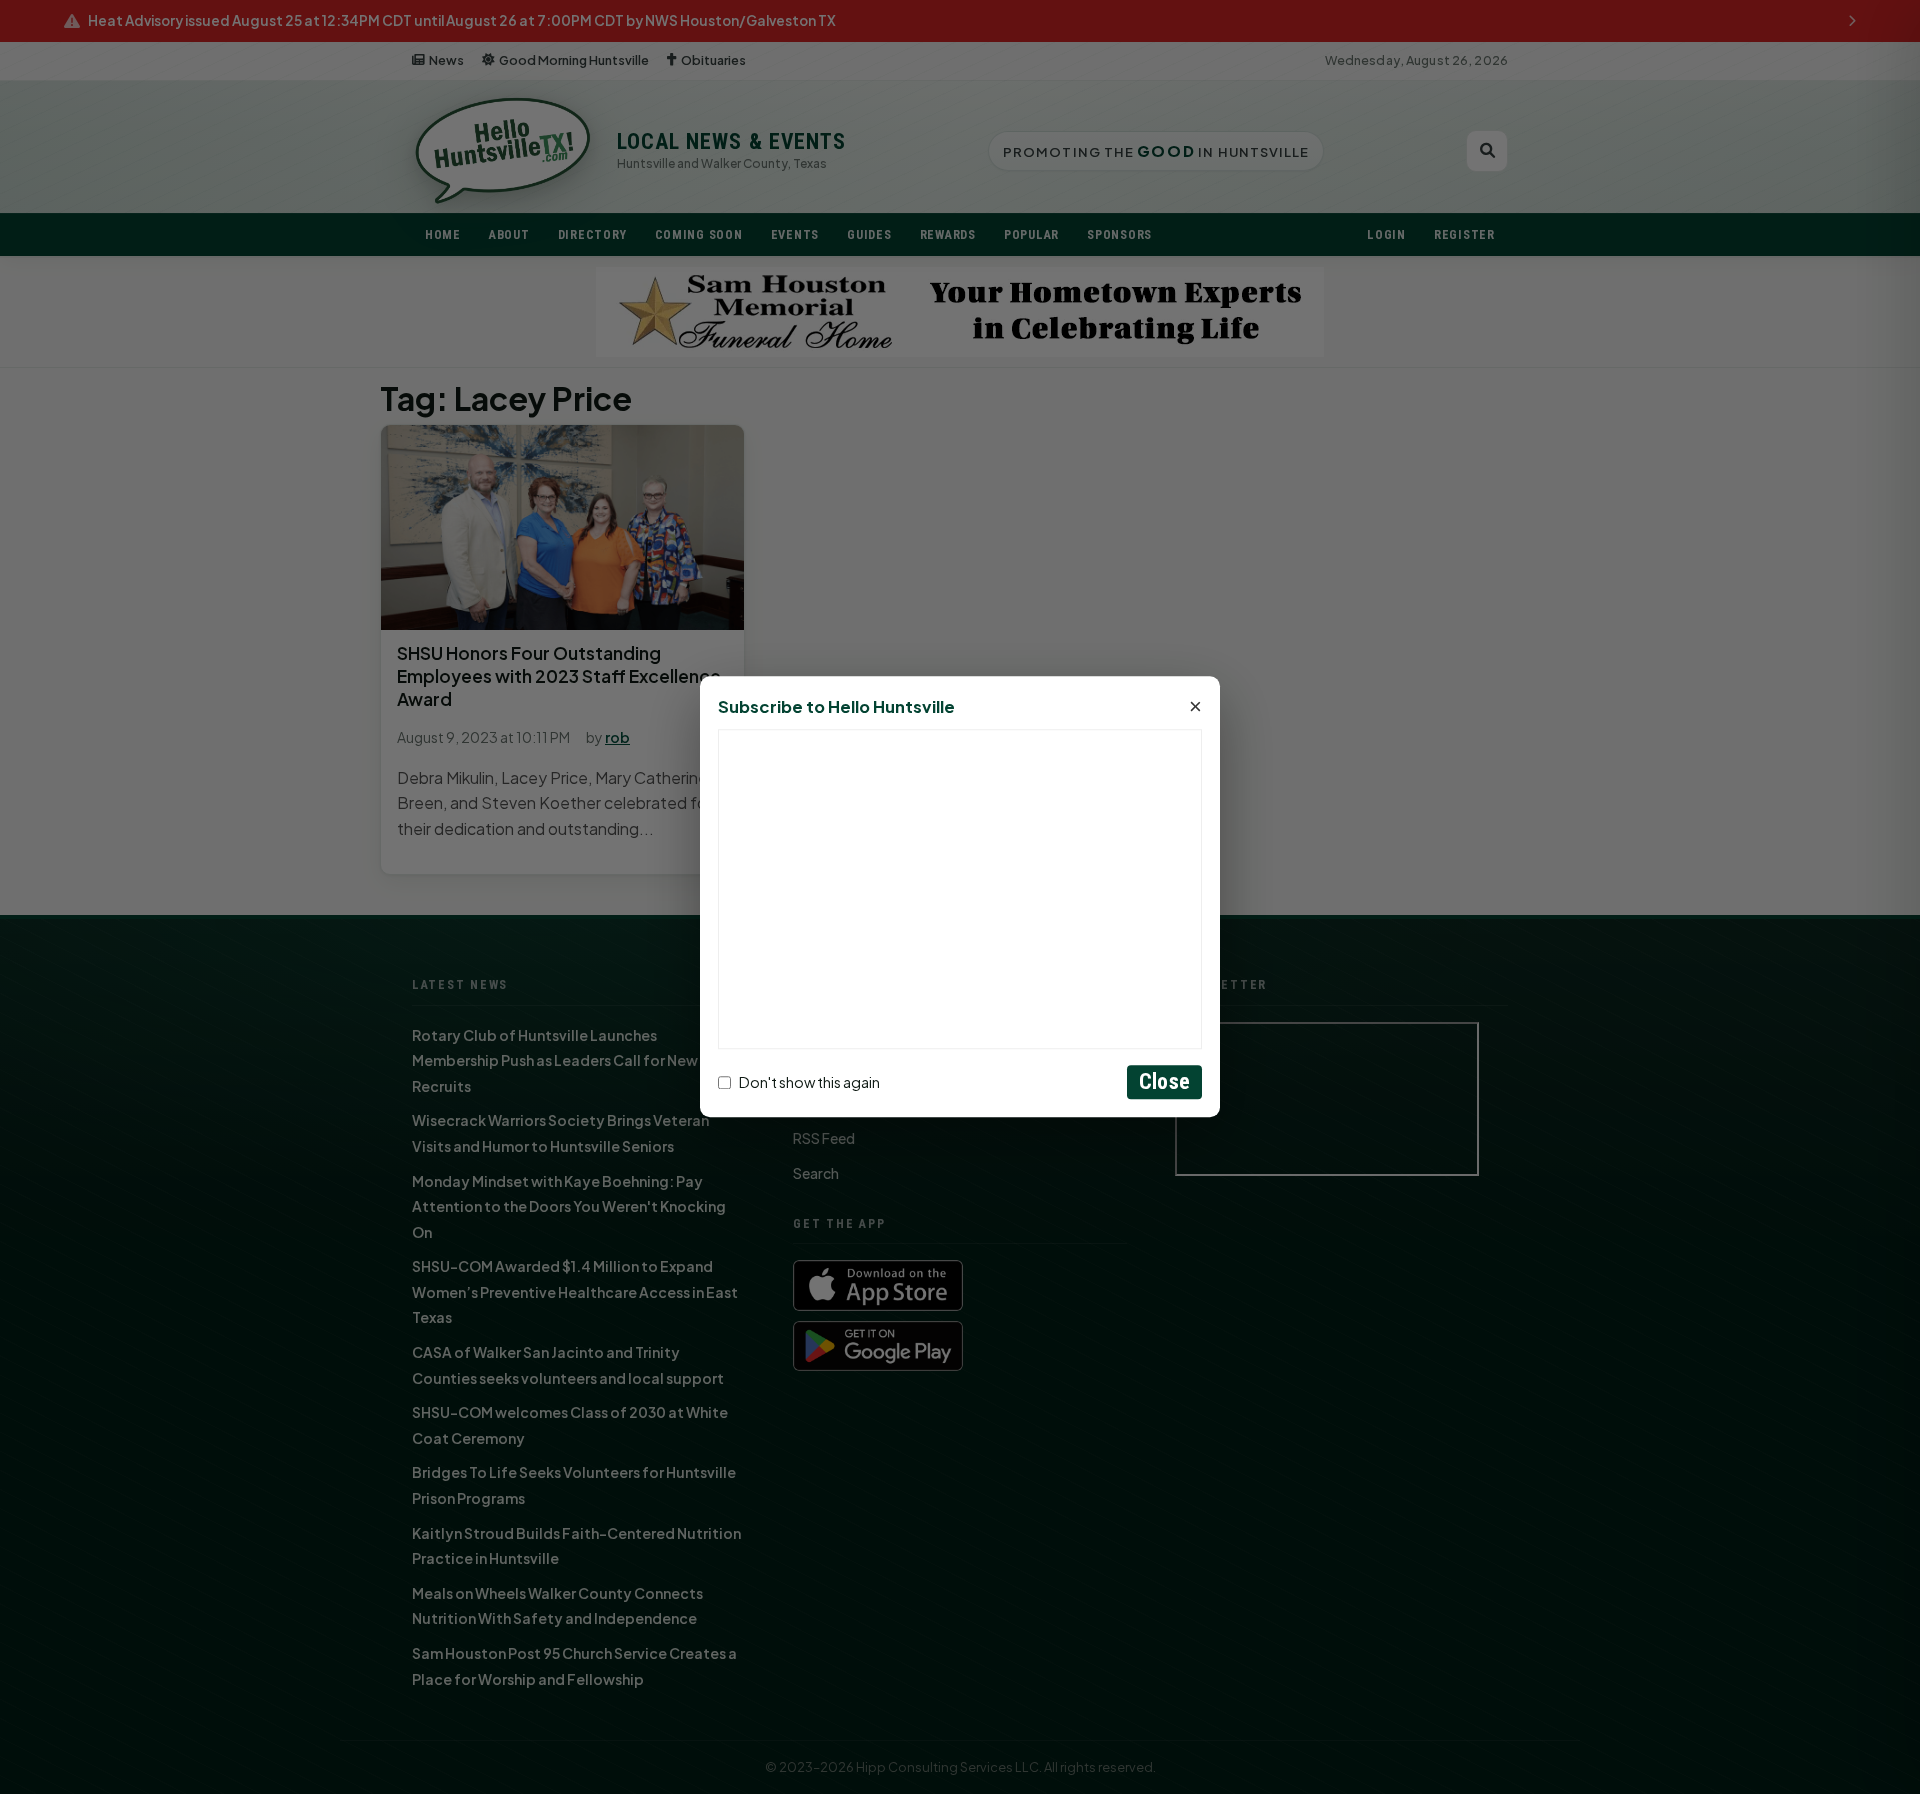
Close (1164, 1082)
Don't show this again (809, 1082)
